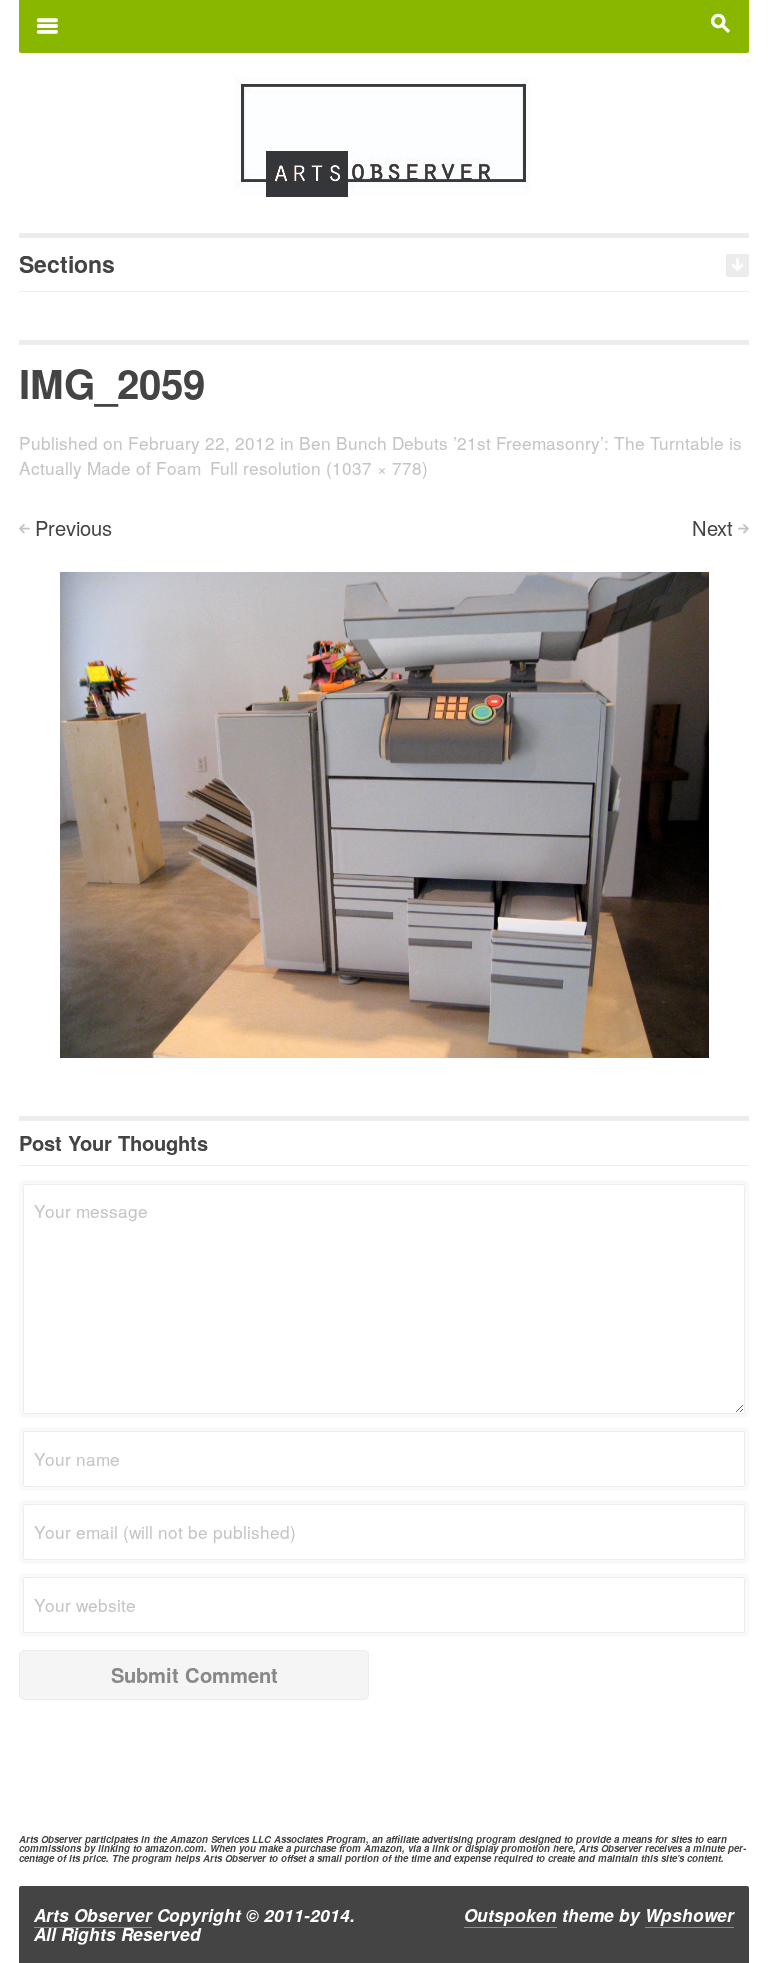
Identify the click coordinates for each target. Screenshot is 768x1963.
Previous (73, 527)
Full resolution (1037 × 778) (319, 467)
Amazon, (384, 1848)
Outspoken (510, 1915)
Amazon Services (209, 1839)
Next (712, 527)
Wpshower (689, 1915)
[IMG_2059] (384, 813)
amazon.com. (176, 1848)
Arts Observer (93, 1915)
